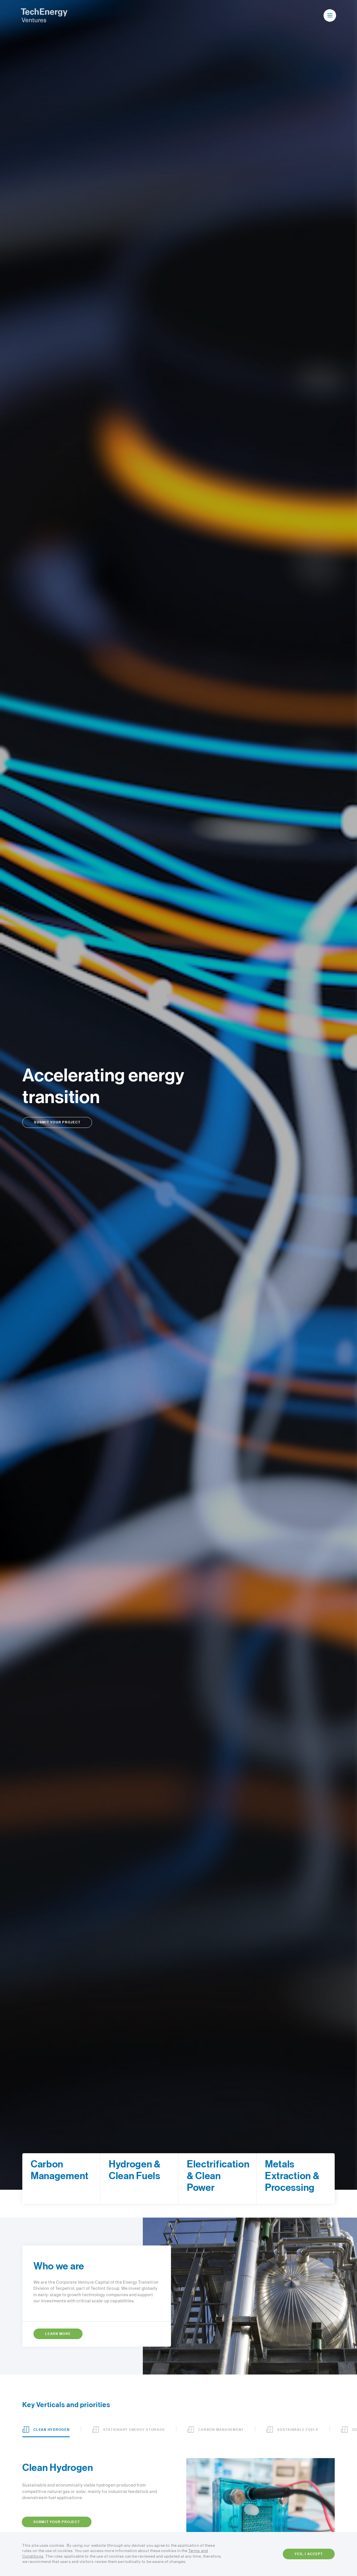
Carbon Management (221, 2430)
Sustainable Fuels (298, 2430)
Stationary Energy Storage (134, 2430)
